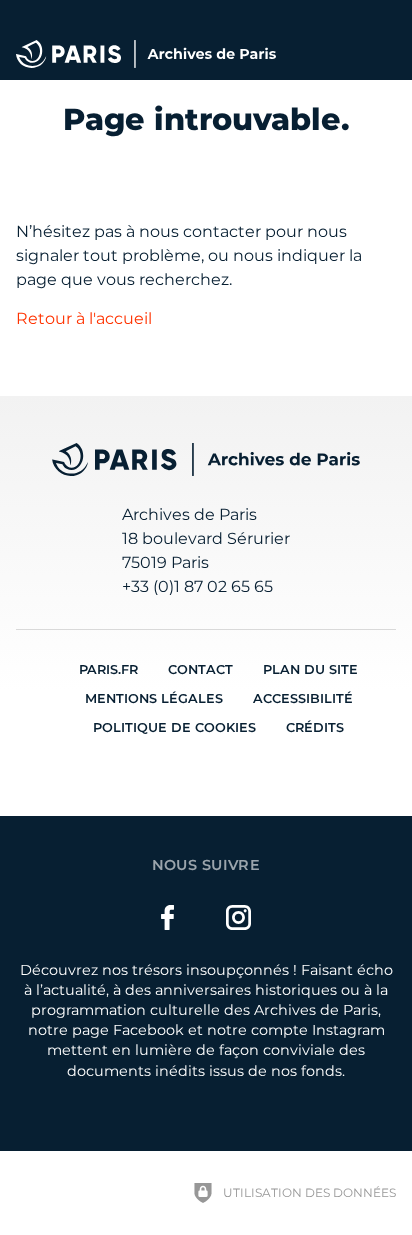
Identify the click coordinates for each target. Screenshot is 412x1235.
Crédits (315, 727)
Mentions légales (154, 698)
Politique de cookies (174, 727)
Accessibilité (303, 698)
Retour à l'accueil (84, 318)
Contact (200, 669)
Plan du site (310, 669)
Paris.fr (108, 669)
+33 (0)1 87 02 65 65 (197, 586)
